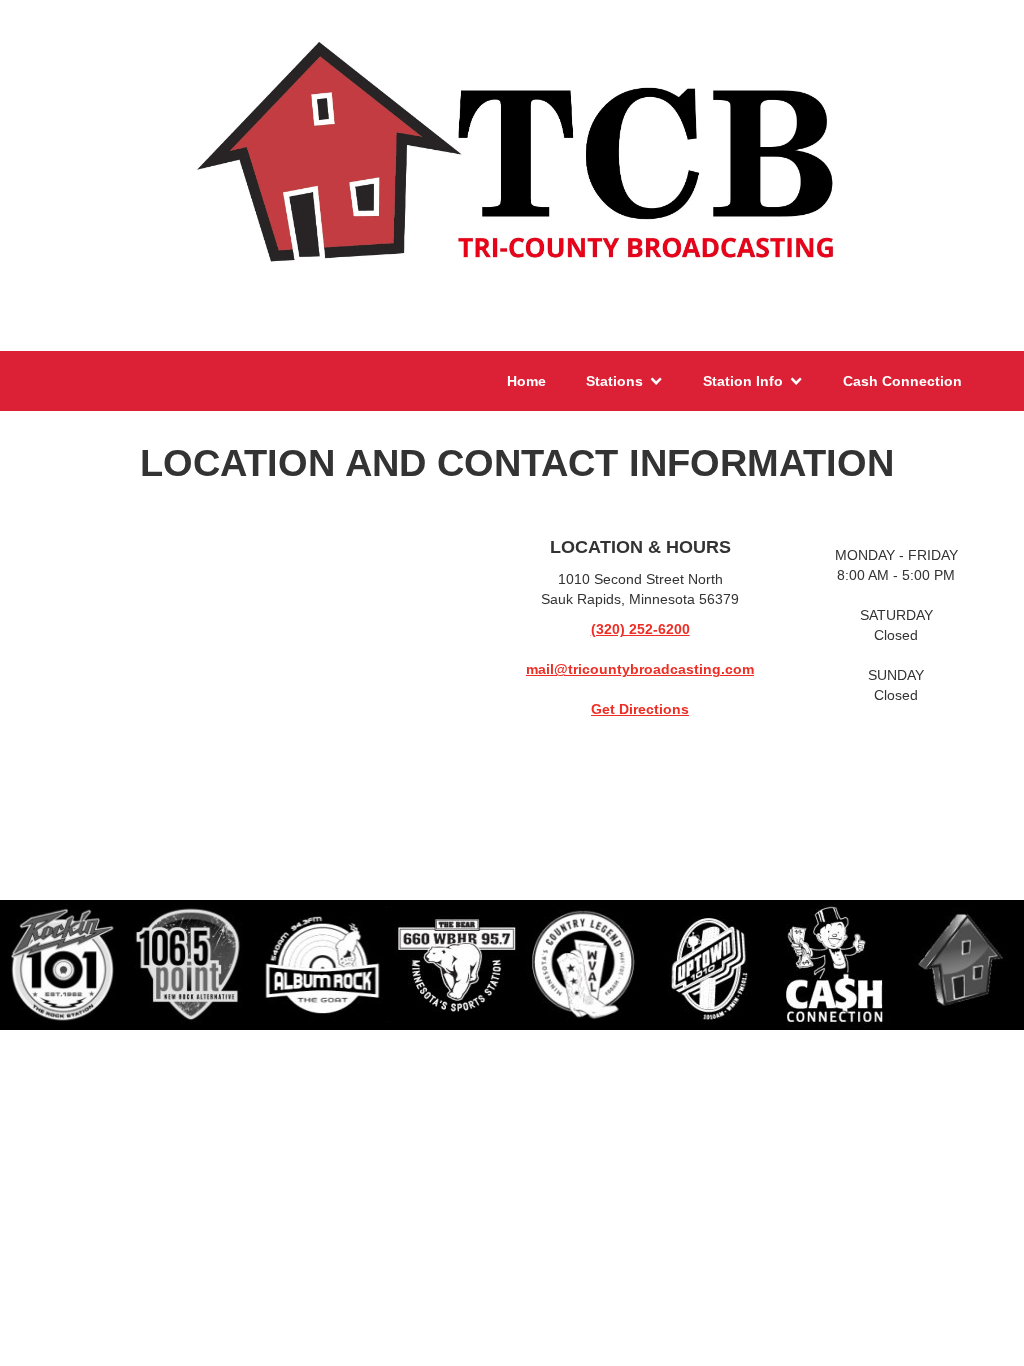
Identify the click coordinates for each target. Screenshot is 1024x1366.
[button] (624, 381)
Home (526, 381)
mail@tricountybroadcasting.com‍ (640, 669)
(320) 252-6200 (640, 629)
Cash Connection (902, 381)
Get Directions (640, 709)
